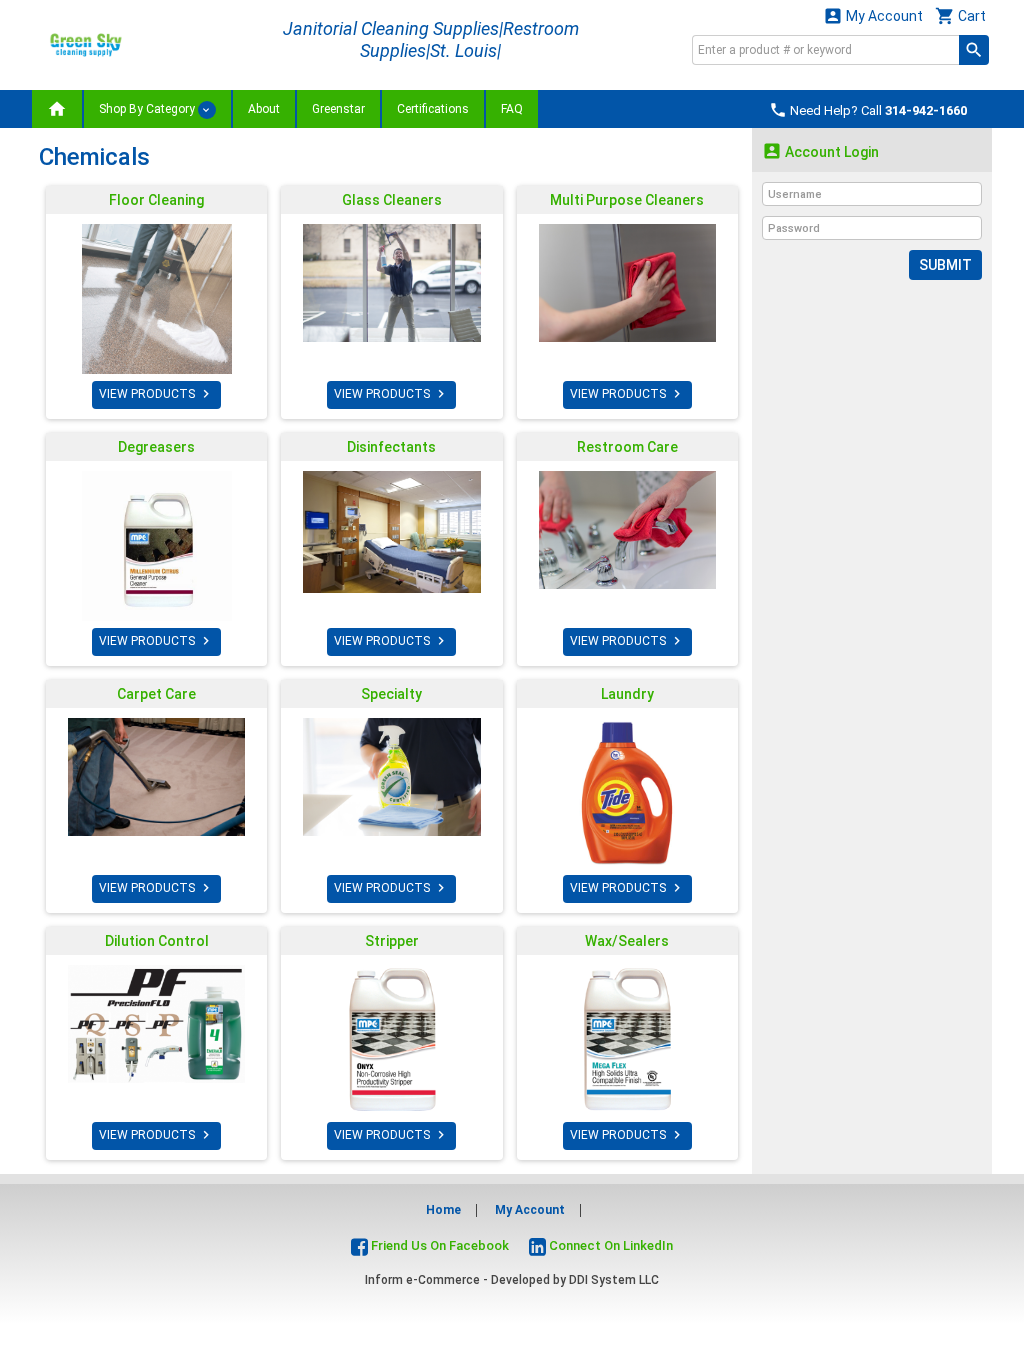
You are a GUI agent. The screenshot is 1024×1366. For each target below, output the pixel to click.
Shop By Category (148, 109)
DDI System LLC (614, 1280)
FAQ (512, 109)
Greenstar (338, 109)
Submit (945, 265)
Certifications (433, 109)
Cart (960, 15)
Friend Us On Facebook (438, 1245)
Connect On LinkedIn (609, 1245)
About (264, 109)
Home (443, 1210)
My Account (873, 15)
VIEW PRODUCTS (156, 394)
